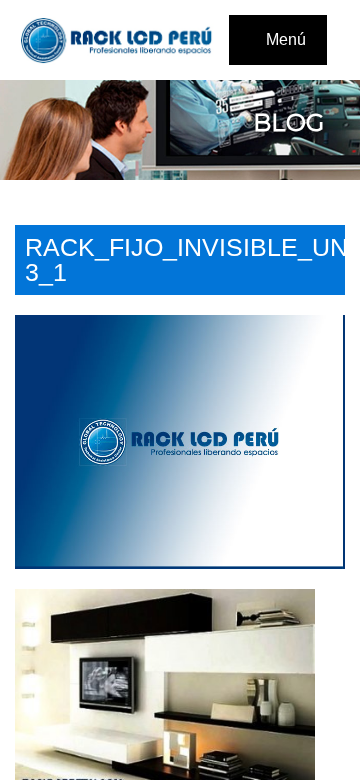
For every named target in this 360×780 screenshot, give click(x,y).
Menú (284, 39)
